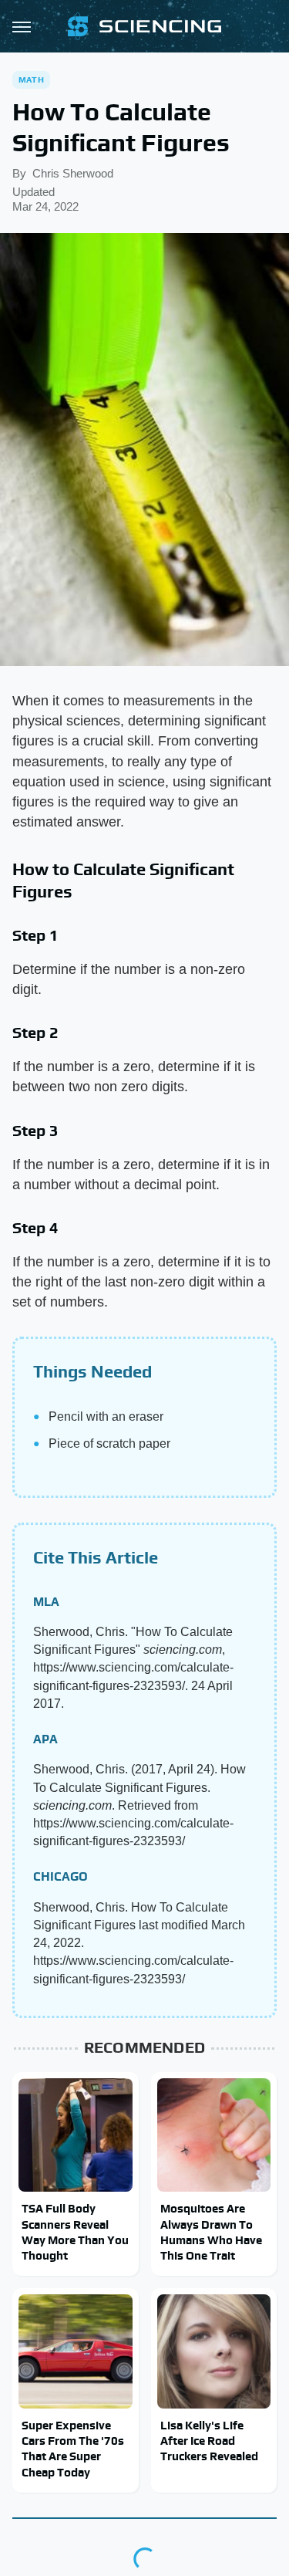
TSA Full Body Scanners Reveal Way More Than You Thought (75, 2232)
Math (31, 79)
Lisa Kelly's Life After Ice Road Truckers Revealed (209, 2441)
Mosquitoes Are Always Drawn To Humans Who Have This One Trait (211, 2232)
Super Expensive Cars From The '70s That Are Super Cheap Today (73, 2449)
